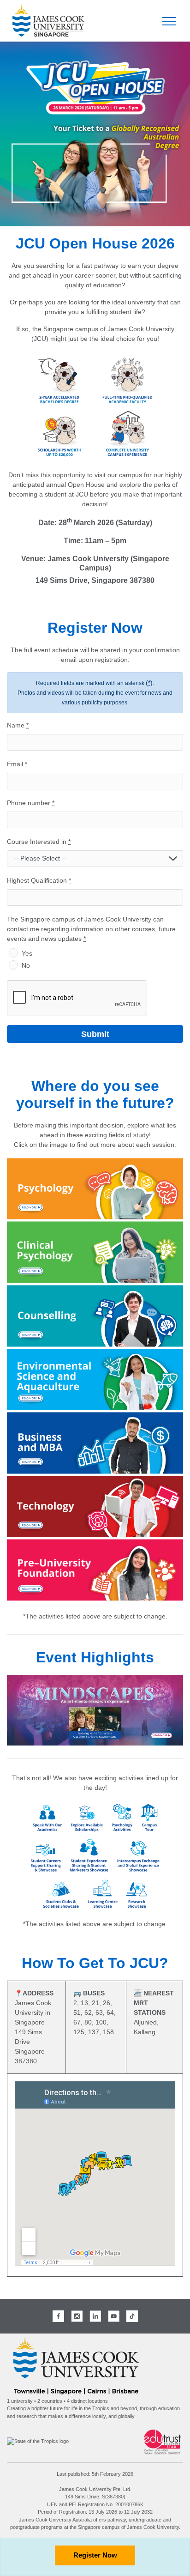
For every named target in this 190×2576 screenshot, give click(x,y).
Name (18, 725)
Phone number (31, 803)
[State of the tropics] (38, 2441)
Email (17, 764)
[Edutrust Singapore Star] (163, 2441)
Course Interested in (39, 842)
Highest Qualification (39, 880)
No (26, 965)
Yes (27, 953)
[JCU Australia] (76, 2365)
